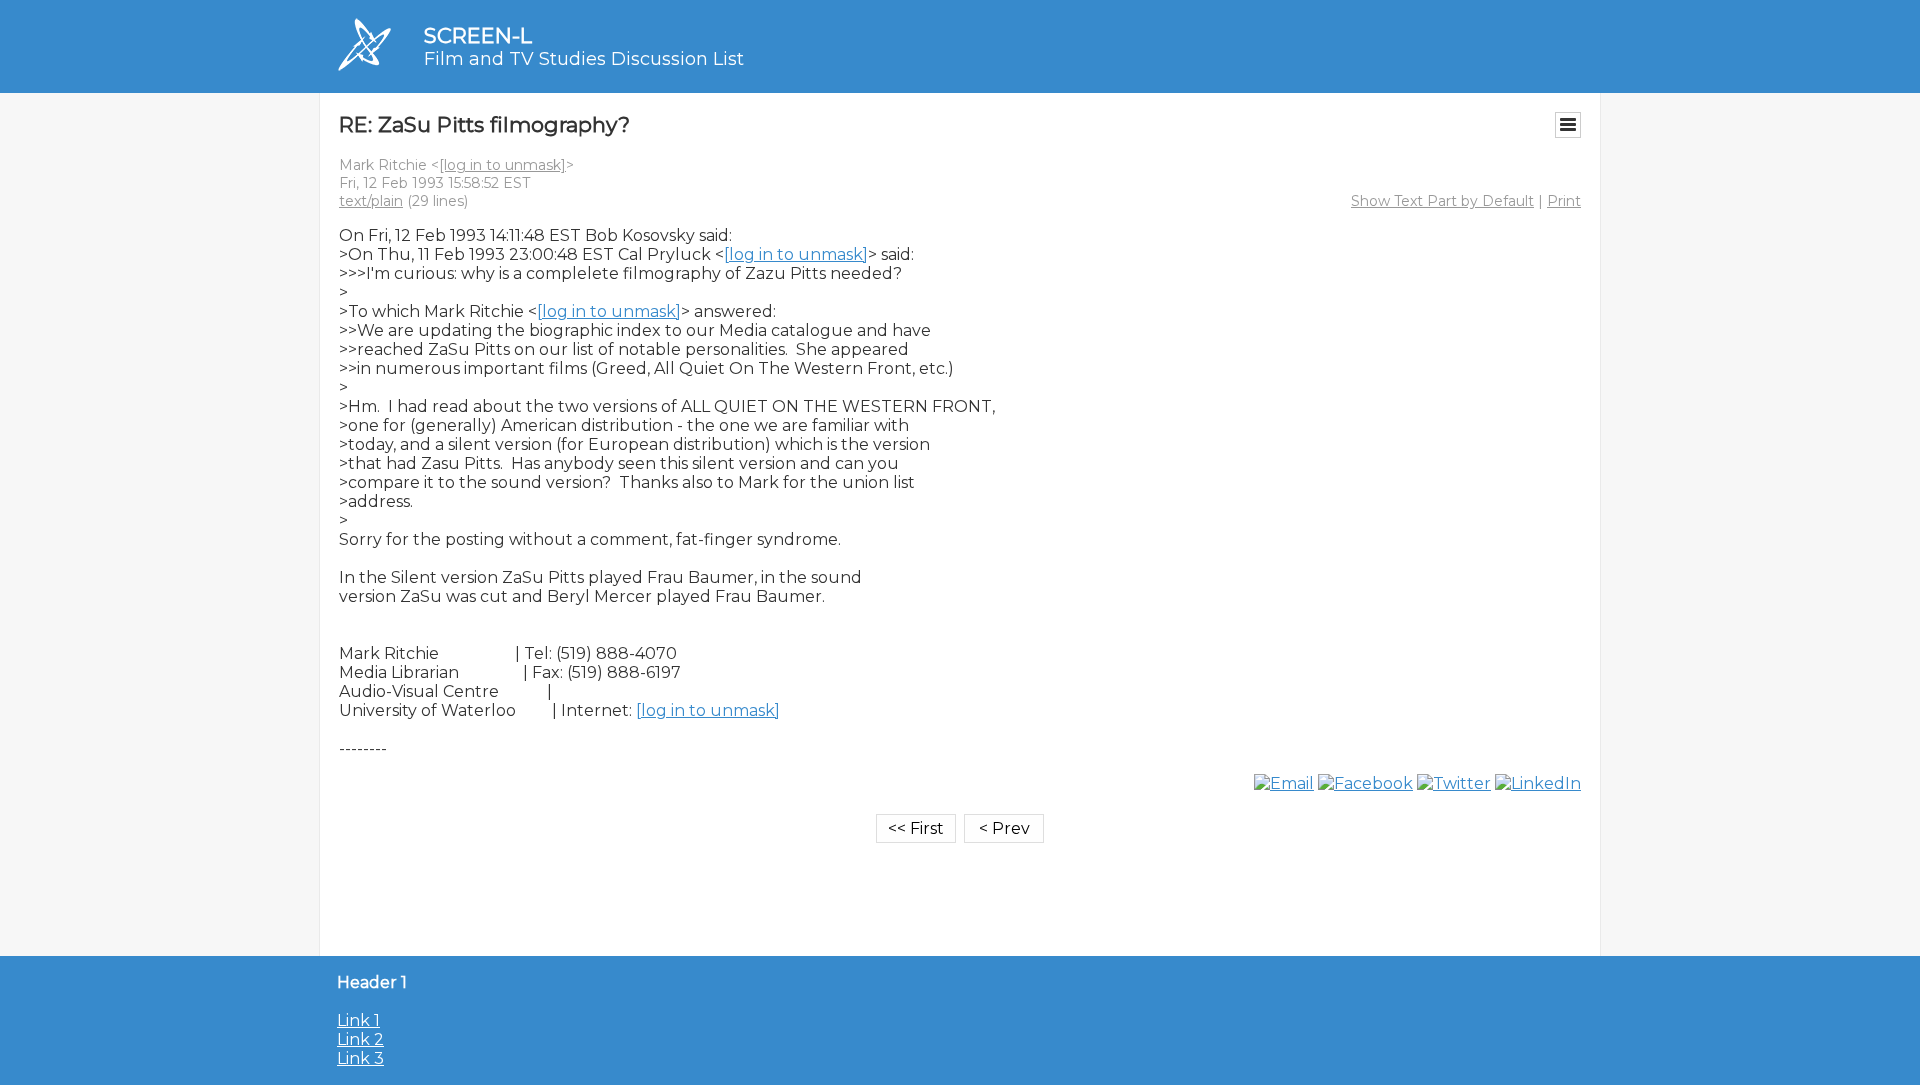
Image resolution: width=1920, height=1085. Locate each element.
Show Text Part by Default (1442, 201)
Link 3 (360, 1058)
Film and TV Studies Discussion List (584, 59)
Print (1564, 201)
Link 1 (358, 1020)
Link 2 (360, 1039)
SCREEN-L (478, 35)
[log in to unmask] (502, 165)
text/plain (371, 201)
